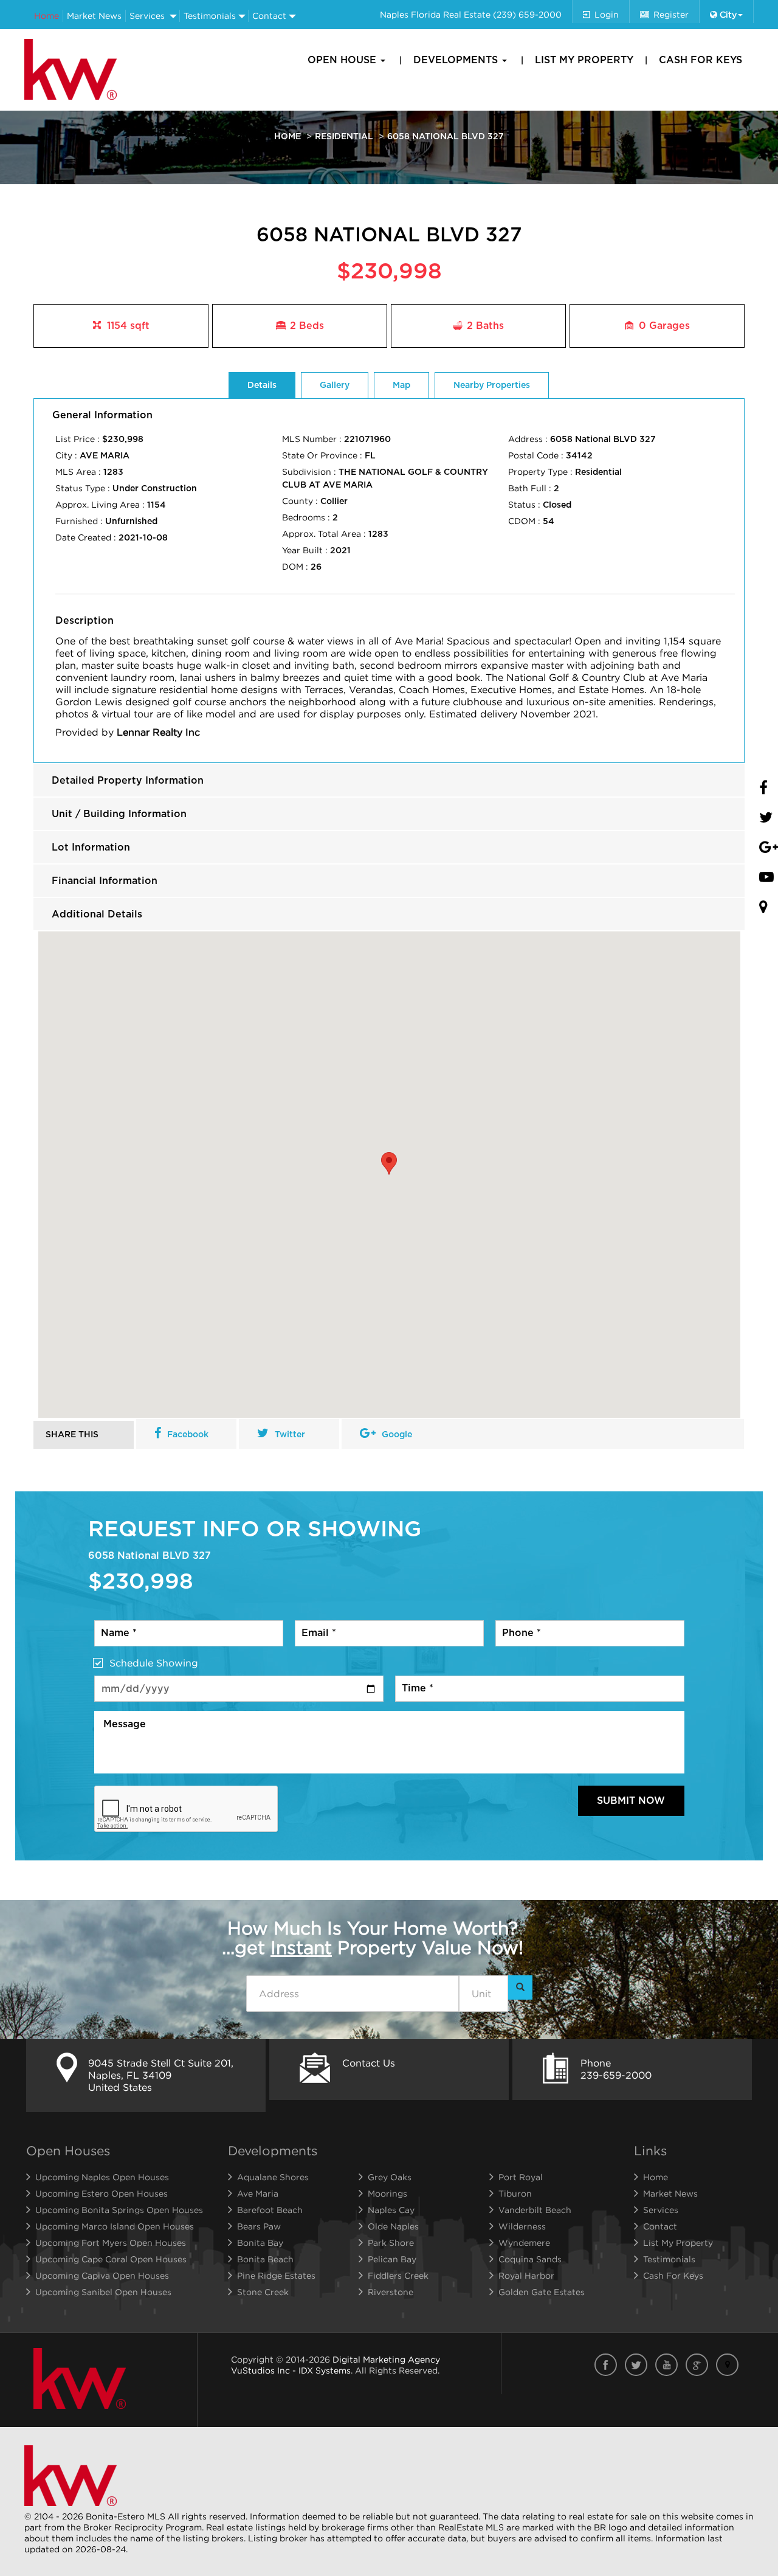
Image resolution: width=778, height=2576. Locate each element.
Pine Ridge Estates (276, 2275)
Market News (94, 16)
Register (671, 14)
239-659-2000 (616, 2075)
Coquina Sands (530, 2259)
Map (401, 385)
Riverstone (391, 2292)
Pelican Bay (392, 2259)
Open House (343, 60)
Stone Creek (263, 2292)
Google (397, 1435)
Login (607, 14)
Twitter (290, 1435)
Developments (457, 60)
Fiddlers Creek (398, 2275)
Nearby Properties (492, 385)
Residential (344, 137)
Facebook (188, 1435)
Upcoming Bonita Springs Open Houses (119, 2210)
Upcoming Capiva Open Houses (102, 2275)
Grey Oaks (390, 2177)
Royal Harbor (526, 2275)
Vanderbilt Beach (535, 2210)
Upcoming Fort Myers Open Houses (111, 2243)
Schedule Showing (154, 1663)
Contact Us (369, 2063)
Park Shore (391, 2243)
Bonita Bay (260, 2243)
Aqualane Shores (273, 2177)
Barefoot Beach (270, 2210)
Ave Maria (258, 2193)
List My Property (584, 60)
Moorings (387, 2193)
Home (46, 16)
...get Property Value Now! (373, 1938)
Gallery (335, 385)
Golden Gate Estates (542, 2292)
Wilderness (522, 2226)
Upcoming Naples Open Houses (102, 2177)
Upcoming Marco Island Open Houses (115, 2226)
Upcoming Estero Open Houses (102, 2193)
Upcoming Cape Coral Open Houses (111, 2259)
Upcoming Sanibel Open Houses (103, 2292)
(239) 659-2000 (527, 14)
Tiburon (515, 2193)
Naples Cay (391, 2210)
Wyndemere (524, 2243)
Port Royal (521, 2177)
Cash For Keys (701, 60)
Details (262, 385)
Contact (269, 16)
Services (147, 16)
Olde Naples (393, 2226)
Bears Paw (259, 2226)
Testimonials (210, 16)
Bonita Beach (265, 2259)
